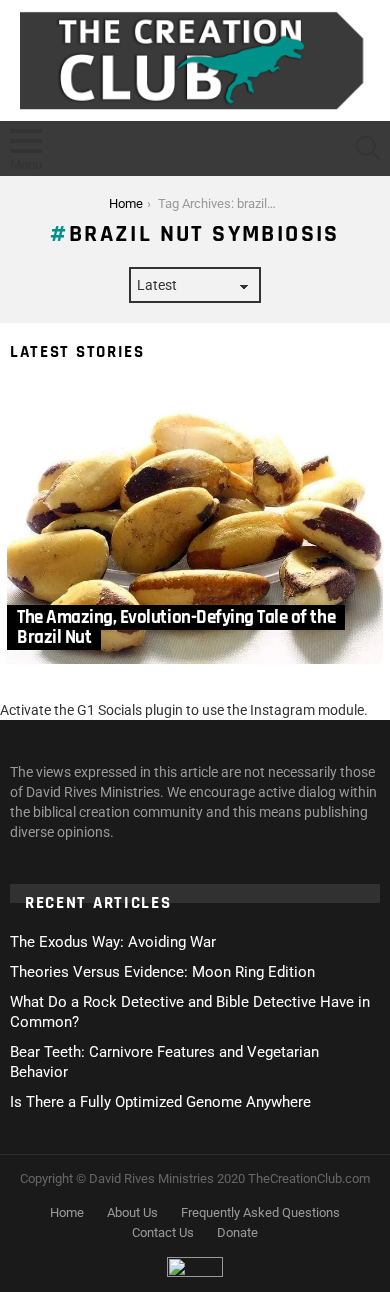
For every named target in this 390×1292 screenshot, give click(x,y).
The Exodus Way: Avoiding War (113, 942)
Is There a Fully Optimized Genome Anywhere (160, 1102)
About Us (132, 1212)
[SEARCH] (368, 148)
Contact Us (163, 1232)
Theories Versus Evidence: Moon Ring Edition (162, 972)
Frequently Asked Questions (260, 1212)
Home (67, 1212)
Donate (237, 1232)
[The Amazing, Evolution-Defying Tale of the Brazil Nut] (195, 526)
